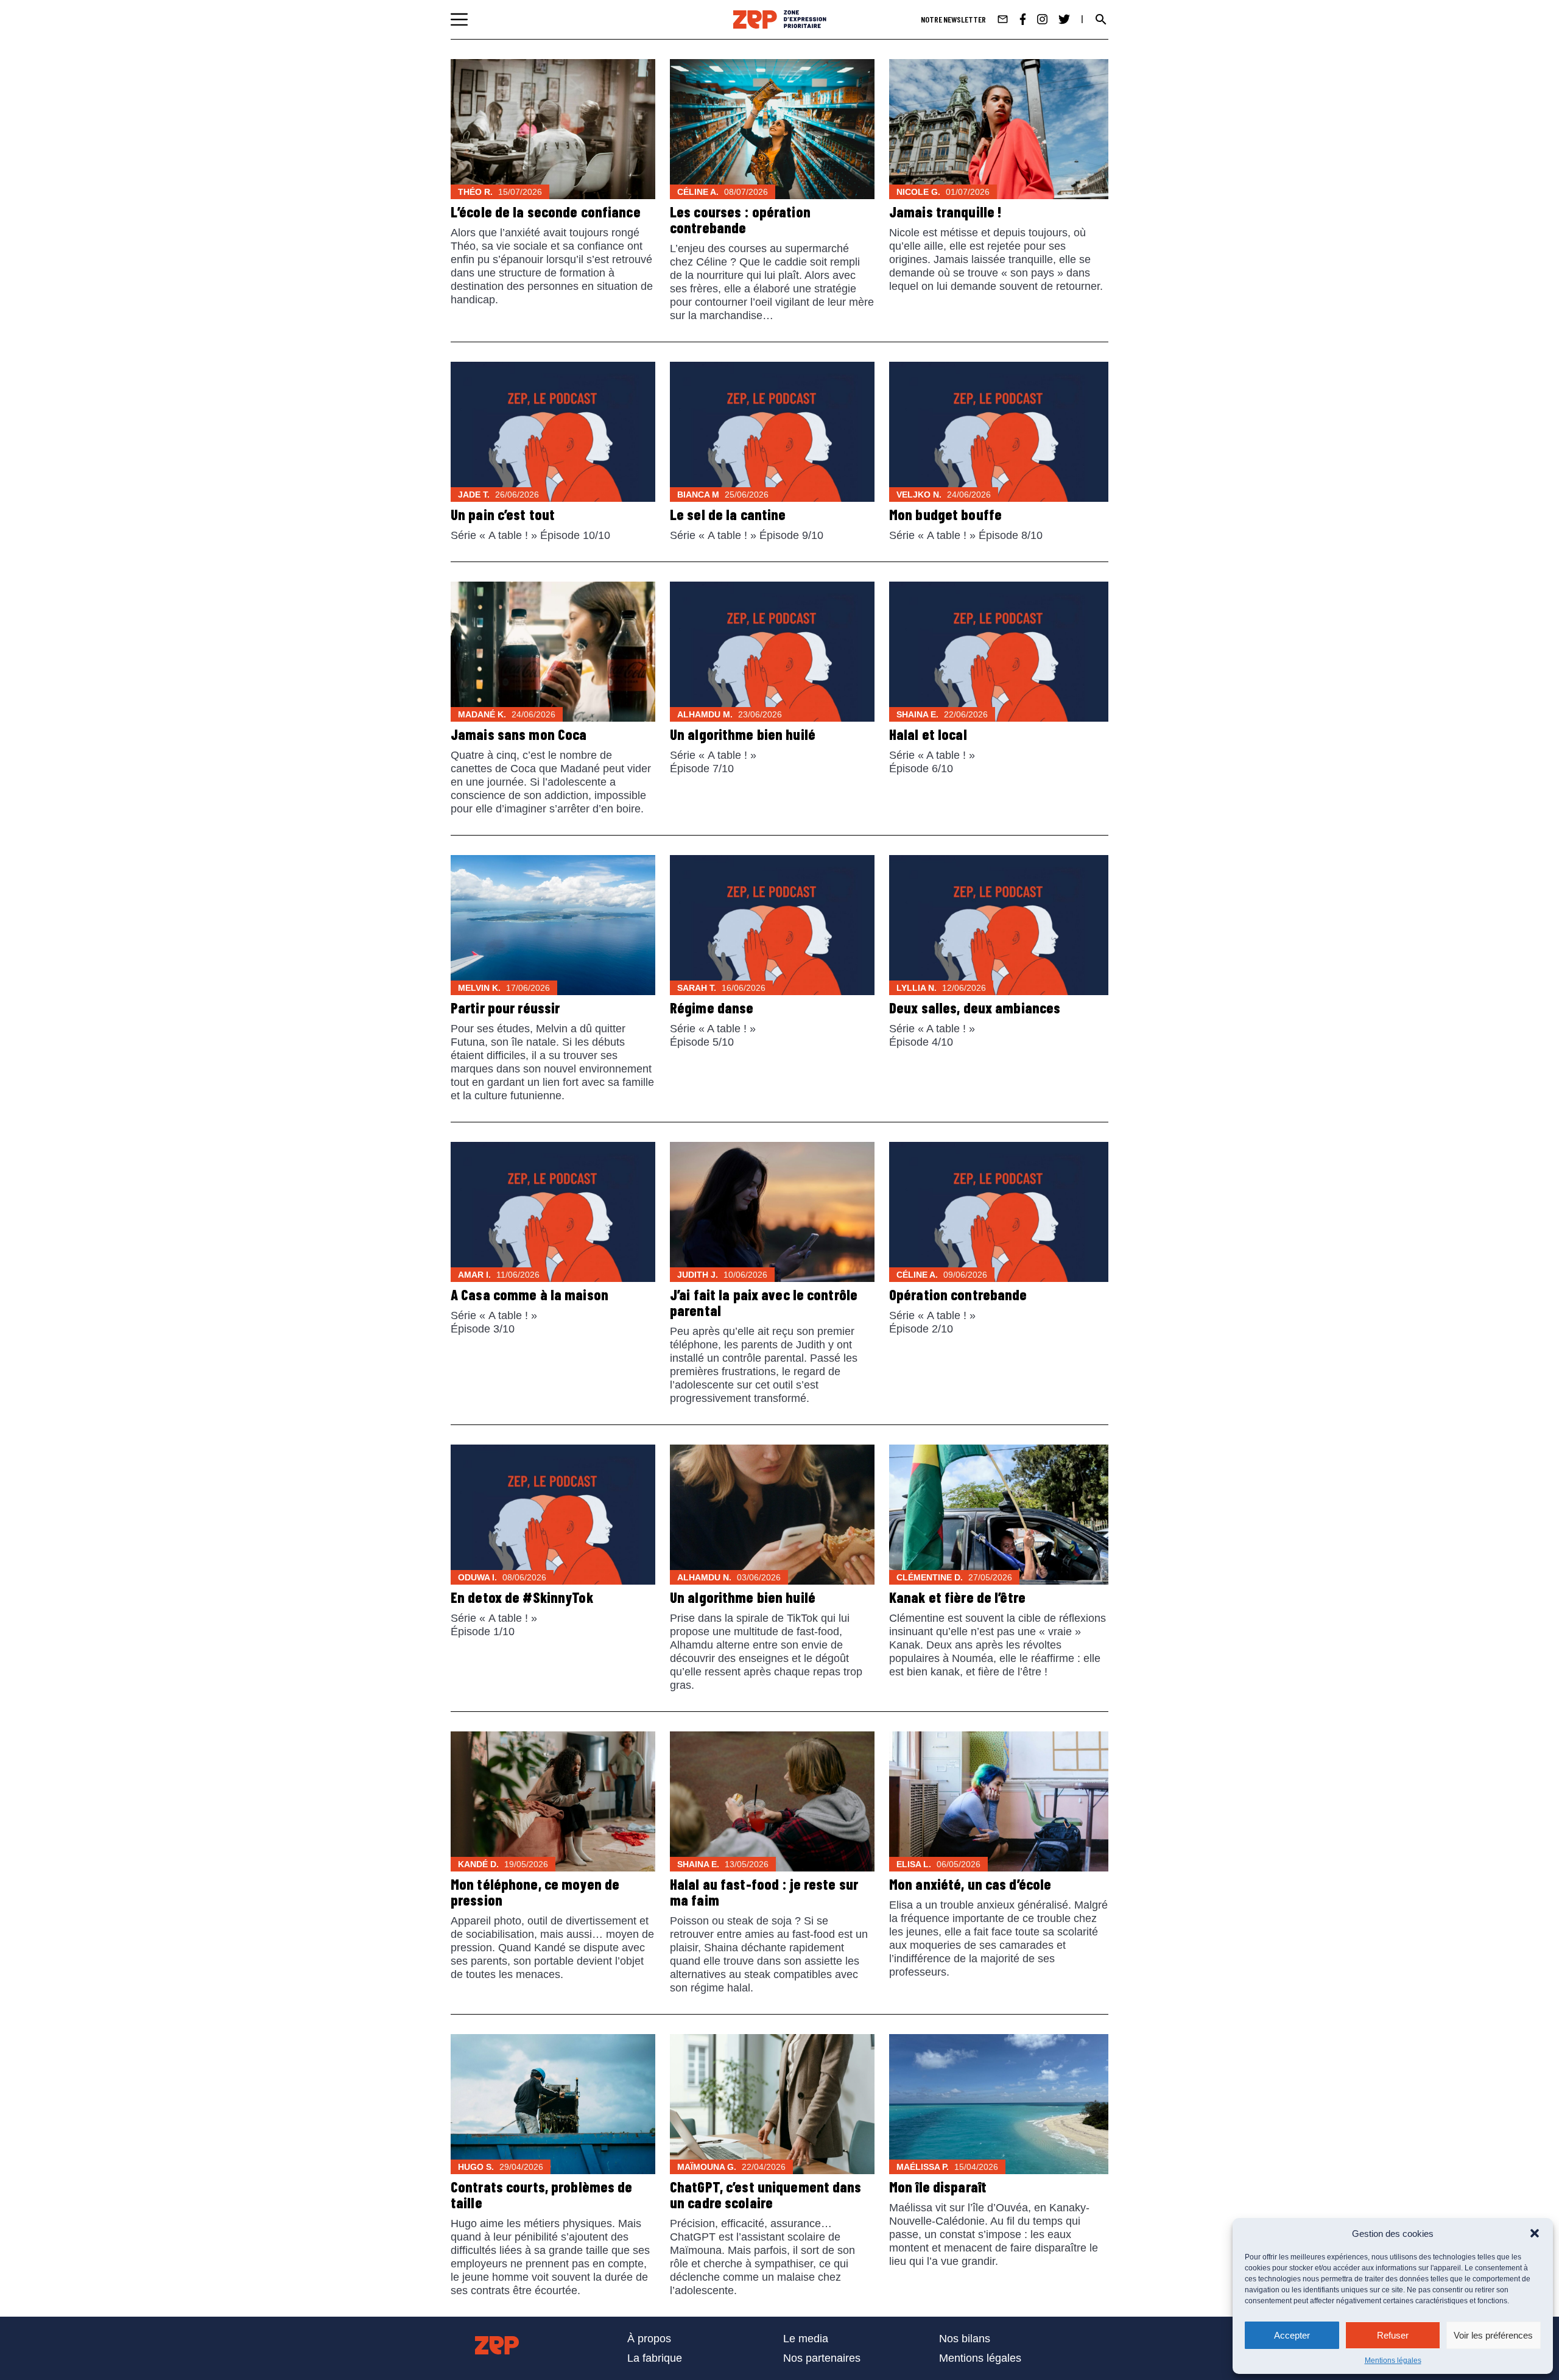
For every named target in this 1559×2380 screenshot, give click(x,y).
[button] (1535, 2233)
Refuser (1393, 2335)
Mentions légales (1393, 2361)
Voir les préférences (1493, 2335)
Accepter (1292, 2335)
